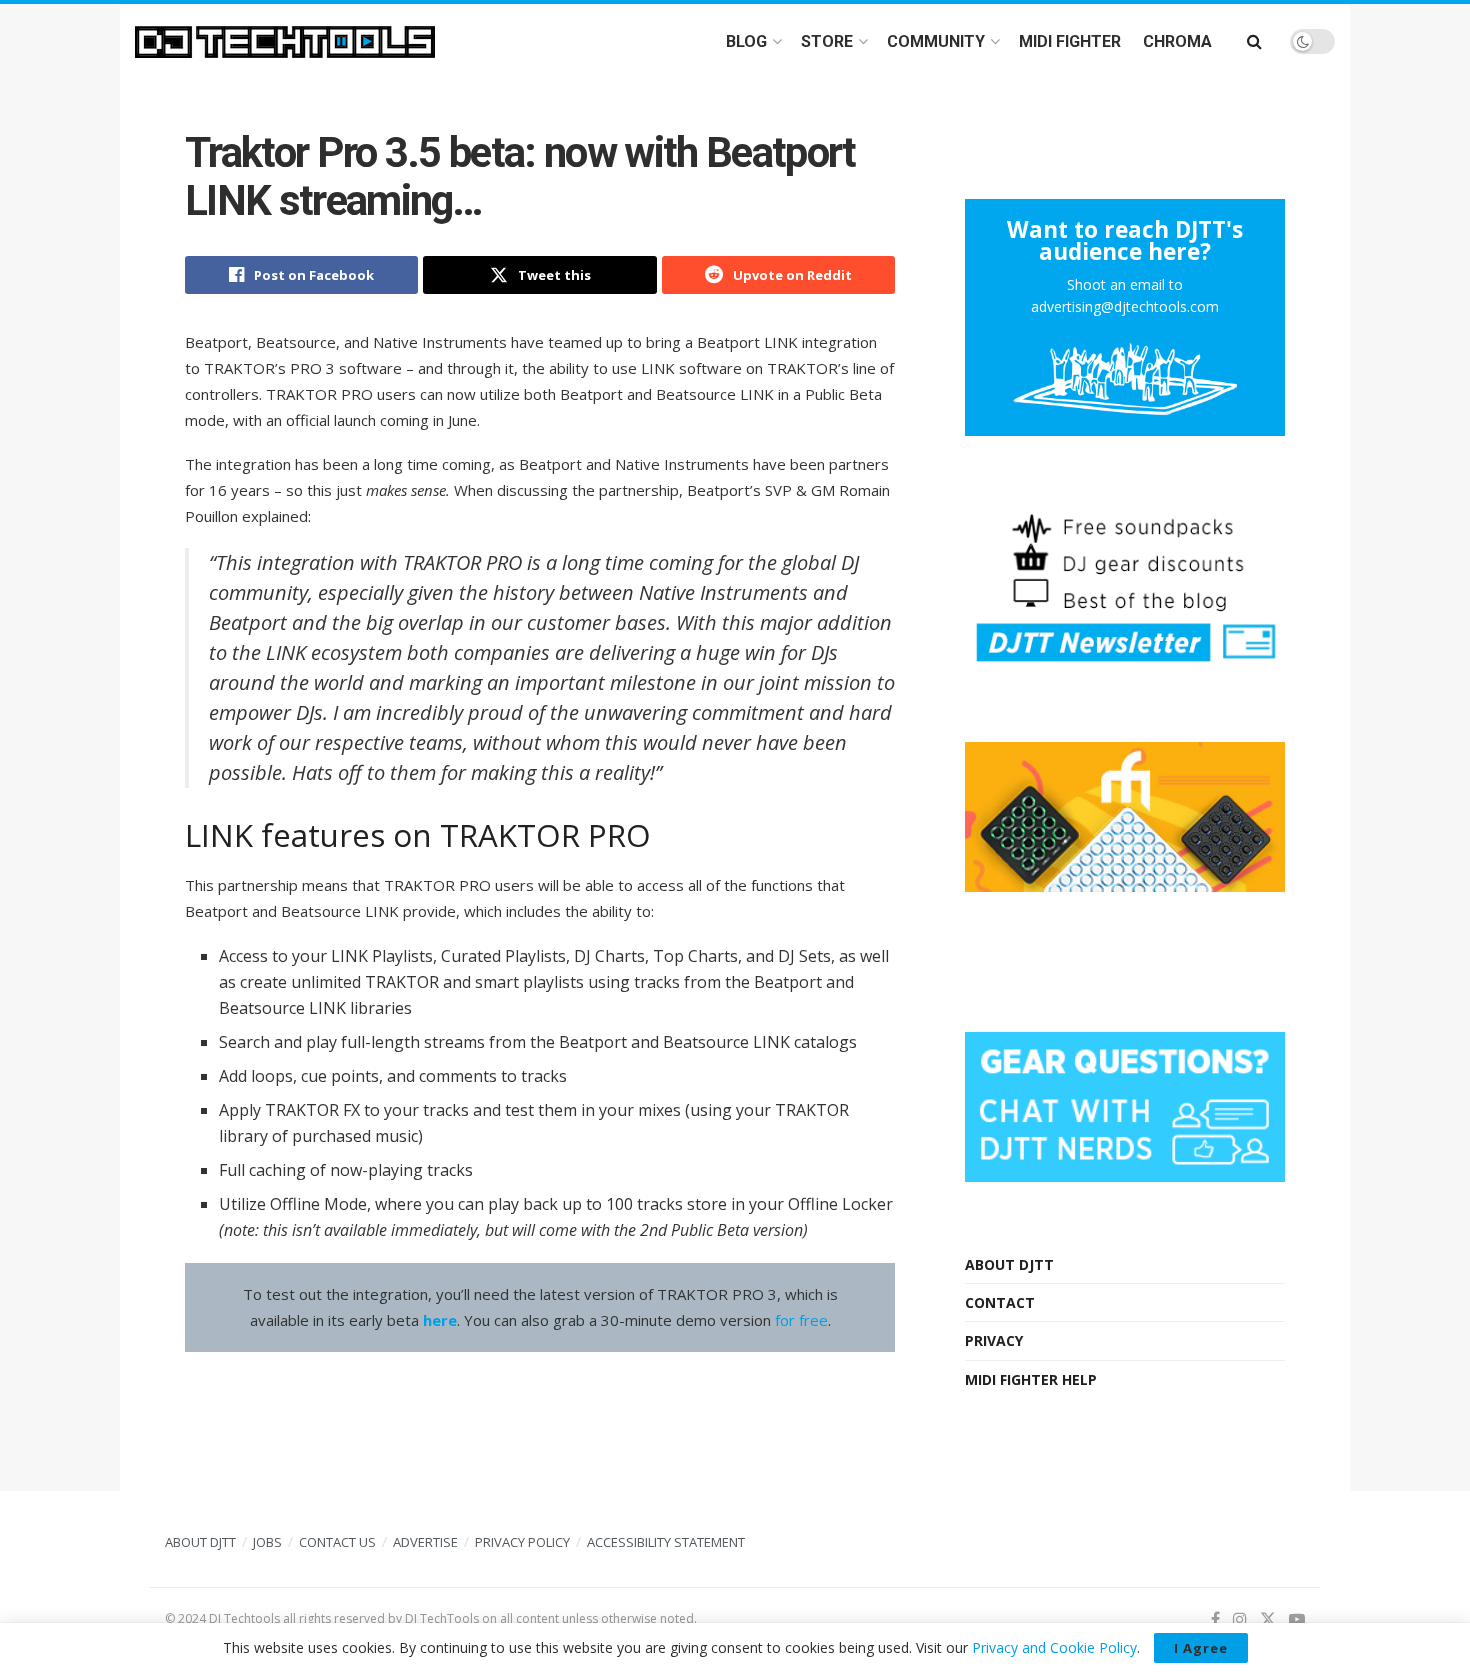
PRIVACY (994, 1340)
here (440, 1320)
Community (936, 41)
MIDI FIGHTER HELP (1031, 1379)
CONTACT (1000, 1302)
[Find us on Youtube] (1297, 1619)
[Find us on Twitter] (1268, 1619)
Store (827, 41)
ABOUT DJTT (1009, 1264)
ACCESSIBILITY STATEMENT (666, 1542)
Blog (746, 41)
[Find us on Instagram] (1240, 1619)
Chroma (1177, 41)
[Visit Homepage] (285, 42)
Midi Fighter (1070, 41)
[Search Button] (1254, 41)
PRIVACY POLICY (522, 1542)
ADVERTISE (425, 1542)
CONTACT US (337, 1542)
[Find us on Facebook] (1215, 1619)
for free (801, 1320)
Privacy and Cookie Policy (1054, 1647)
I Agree (1201, 1648)
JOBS (267, 1542)
